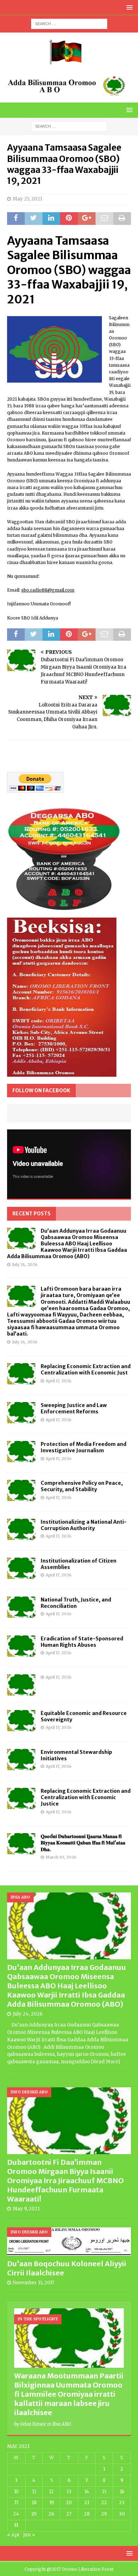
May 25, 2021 (27, 199)
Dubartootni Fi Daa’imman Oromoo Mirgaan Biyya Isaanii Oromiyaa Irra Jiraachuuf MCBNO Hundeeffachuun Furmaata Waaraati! (65, 2180)
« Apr (13, 2535)
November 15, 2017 (33, 2283)
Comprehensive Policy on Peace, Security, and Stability (82, 1486)
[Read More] (105, 2062)
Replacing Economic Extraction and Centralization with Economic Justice (86, 1797)
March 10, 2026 (61, 1857)
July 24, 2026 (25, 1264)
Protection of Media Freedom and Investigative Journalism (84, 1447)
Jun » (29, 2535)
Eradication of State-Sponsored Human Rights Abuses (82, 1642)
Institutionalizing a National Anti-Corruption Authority (84, 1525)
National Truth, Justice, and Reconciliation (76, 1603)
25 (34, 2514)
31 (16, 2525)
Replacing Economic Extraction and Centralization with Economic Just (86, 1370)
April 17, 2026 (59, 1381)
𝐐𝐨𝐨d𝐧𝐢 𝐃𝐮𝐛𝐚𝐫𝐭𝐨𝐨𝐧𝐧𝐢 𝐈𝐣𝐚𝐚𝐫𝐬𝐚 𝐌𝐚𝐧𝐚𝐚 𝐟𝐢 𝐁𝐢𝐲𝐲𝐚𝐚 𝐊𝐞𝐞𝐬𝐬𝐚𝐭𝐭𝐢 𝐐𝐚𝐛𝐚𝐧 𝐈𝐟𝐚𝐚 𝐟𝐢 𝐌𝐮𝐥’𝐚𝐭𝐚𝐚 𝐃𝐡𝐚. (83, 1843)
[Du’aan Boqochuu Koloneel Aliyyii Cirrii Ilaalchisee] (69, 2242)
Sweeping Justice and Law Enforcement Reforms (74, 1408)
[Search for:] (69, 23)
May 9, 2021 (26, 2209)
